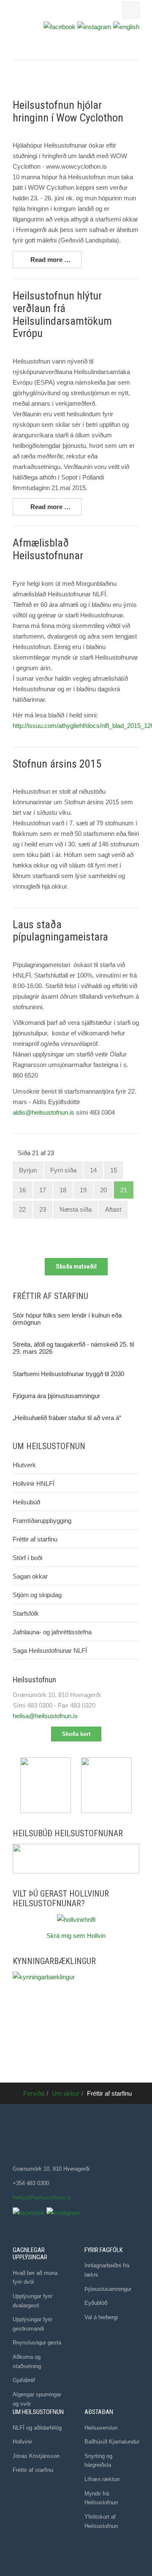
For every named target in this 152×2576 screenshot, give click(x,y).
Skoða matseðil (76, 1266)
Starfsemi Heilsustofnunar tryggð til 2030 (68, 1374)
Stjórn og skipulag (37, 1595)
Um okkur (66, 2093)
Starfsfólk (26, 1613)
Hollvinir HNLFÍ (34, 1483)
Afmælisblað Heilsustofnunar (48, 549)
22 (22, 1209)
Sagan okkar (30, 1576)
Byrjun (28, 1170)
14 (93, 1170)
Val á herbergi (101, 2317)
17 (43, 1190)
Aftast (113, 1209)
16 (22, 1190)
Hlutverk (24, 1465)
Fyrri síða (63, 1170)
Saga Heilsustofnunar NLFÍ (50, 1650)
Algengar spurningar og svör (37, 2399)
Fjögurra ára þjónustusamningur (56, 1396)
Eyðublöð (96, 2303)
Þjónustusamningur (108, 2289)
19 (83, 1190)
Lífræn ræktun (102, 2479)
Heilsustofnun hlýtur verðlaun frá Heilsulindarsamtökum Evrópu (62, 315)
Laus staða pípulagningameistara (60, 931)
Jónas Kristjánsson (36, 2456)
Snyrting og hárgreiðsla (98, 2461)
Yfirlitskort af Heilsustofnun (101, 2521)
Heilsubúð (26, 1502)
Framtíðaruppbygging (42, 1521)
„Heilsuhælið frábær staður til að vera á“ (67, 1418)
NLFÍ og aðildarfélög (37, 2428)
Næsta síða (76, 1209)
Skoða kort (76, 1734)
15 (114, 1170)
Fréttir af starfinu (35, 1539)
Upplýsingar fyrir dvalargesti (33, 2301)
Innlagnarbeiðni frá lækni (107, 2270)
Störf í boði (27, 1558)
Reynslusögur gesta (37, 2343)
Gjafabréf (24, 2380)
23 (43, 1209)
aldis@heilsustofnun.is (43, 1112)
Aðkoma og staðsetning (27, 2362)
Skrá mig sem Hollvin (76, 1936)
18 (63, 1190)
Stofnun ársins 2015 (57, 764)
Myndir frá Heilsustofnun (101, 2498)
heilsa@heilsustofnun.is (45, 1716)
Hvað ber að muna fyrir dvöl (35, 2278)
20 (103, 1190)
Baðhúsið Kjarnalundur (112, 2442)
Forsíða (34, 2093)
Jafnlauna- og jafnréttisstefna (52, 1632)
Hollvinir (22, 2442)
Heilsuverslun (101, 2428)
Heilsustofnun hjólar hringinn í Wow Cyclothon (68, 111)
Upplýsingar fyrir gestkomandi (33, 2324)
